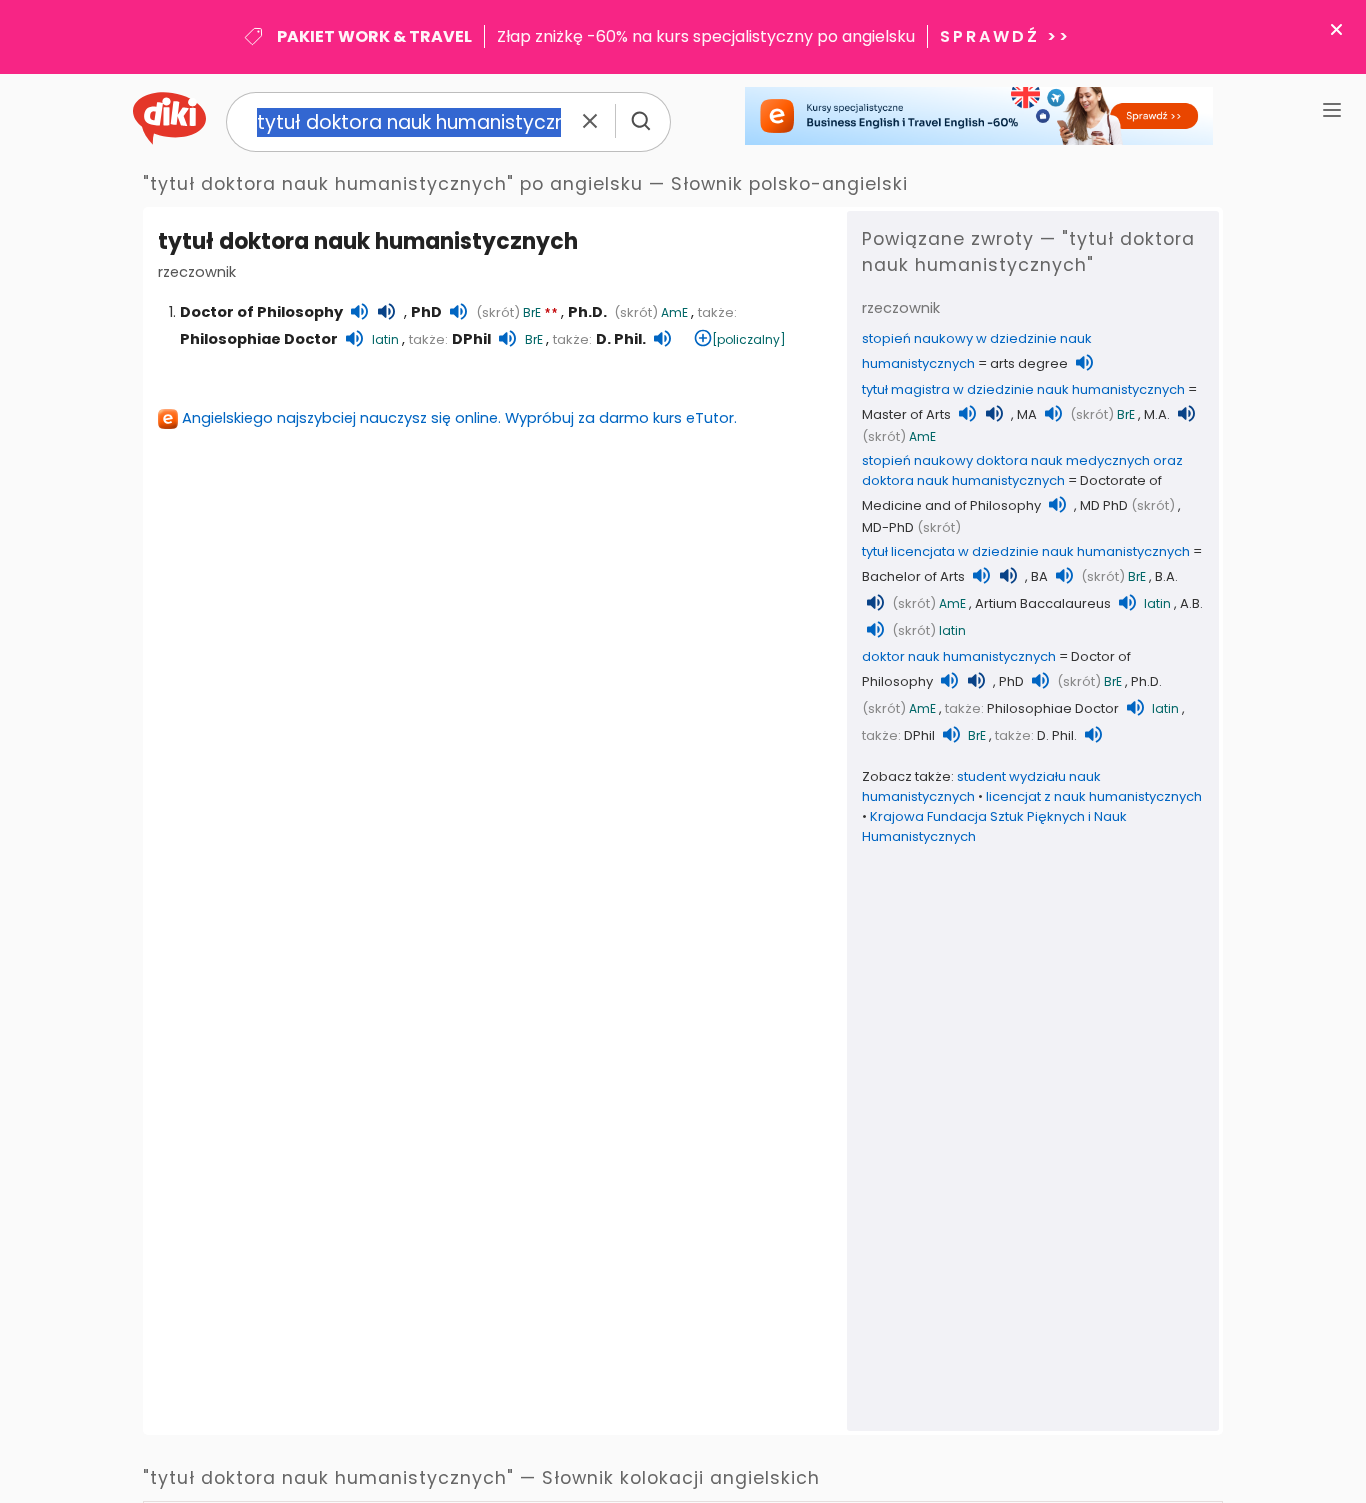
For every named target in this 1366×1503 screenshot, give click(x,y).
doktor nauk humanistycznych (959, 656)
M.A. (1157, 414)
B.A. (1166, 576)
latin (385, 339)
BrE (532, 312)
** (551, 314)
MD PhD (1104, 505)
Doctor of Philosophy (261, 312)
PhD (426, 312)
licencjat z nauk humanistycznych (1094, 796)
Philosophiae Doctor (259, 339)
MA (1027, 414)
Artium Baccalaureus (1043, 603)
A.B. (1191, 603)
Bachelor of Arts (913, 576)
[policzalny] (749, 339)
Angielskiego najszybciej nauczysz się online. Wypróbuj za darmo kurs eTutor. (459, 418)
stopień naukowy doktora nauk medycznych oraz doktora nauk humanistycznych (1022, 470)
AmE (674, 312)
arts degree (1029, 363)
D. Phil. (621, 339)
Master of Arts (906, 414)
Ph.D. (587, 312)
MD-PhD (888, 527)
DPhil (471, 339)
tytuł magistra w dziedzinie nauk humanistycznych (1023, 389)
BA (1039, 576)
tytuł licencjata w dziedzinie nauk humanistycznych (1026, 551)
